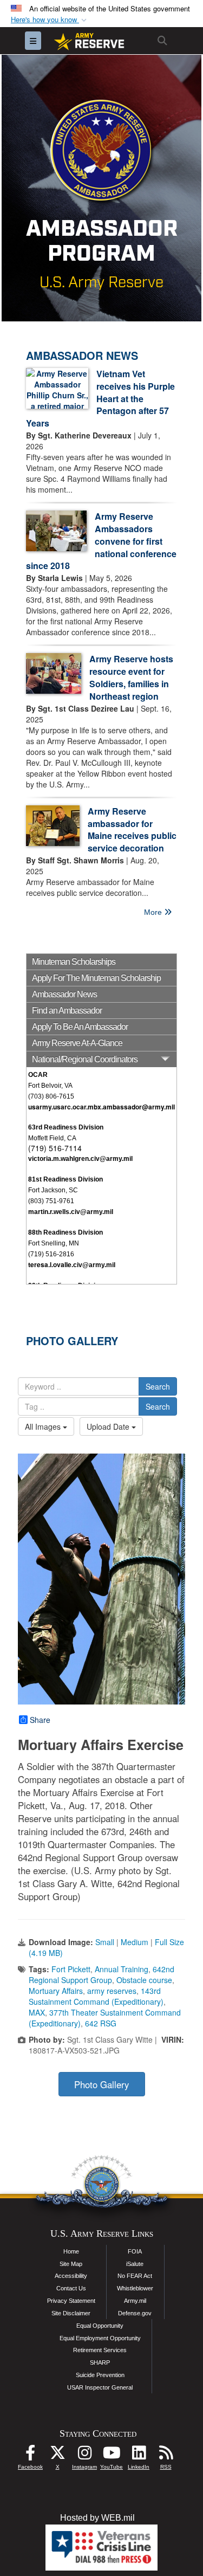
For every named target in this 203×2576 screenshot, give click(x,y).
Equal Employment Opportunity (100, 2338)
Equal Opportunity (100, 2326)
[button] (50, 20)
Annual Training (122, 1969)
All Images (44, 1426)
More (154, 912)
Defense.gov (135, 2313)
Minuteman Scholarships (74, 962)
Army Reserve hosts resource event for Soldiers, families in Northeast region (131, 677)
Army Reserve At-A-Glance (77, 1043)
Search (158, 1386)
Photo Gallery (101, 2084)
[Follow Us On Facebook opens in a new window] (30, 2455)
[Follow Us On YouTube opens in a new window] (112, 2455)
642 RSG (101, 2023)
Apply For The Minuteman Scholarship (96, 978)
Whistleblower (135, 2288)
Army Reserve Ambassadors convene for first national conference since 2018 (101, 541)
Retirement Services (100, 2350)
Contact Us (71, 2288)
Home (71, 2251)
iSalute (135, 2264)
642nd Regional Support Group (101, 1974)
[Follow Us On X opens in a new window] (57, 2455)
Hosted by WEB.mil (97, 2518)
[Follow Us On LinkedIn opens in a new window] (139, 2455)
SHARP (100, 2362)
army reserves (112, 1991)
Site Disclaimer (71, 2313)
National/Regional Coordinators (85, 1059)
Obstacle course (144, 1980)
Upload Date (109, 1426)
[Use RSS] (166, 2455)
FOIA (135, 2251)
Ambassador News (64, 994)
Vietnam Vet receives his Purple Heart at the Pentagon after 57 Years (100, 398)
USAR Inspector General (100, 2387)
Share (40, 1720)
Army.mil (135, 2301)
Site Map (71, 2264)
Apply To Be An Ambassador (80, 1027)
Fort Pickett (71, 1969)
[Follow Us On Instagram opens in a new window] (84, 2455)
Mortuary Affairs (56, 1991)
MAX (37, 2012)
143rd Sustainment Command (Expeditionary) (96, 1996)
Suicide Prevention (100, 2375)
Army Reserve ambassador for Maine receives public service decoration (132, 830)
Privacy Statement (71, 2301)
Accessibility (71, 2276)
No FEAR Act (135, 2276)
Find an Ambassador (67, 1011)
